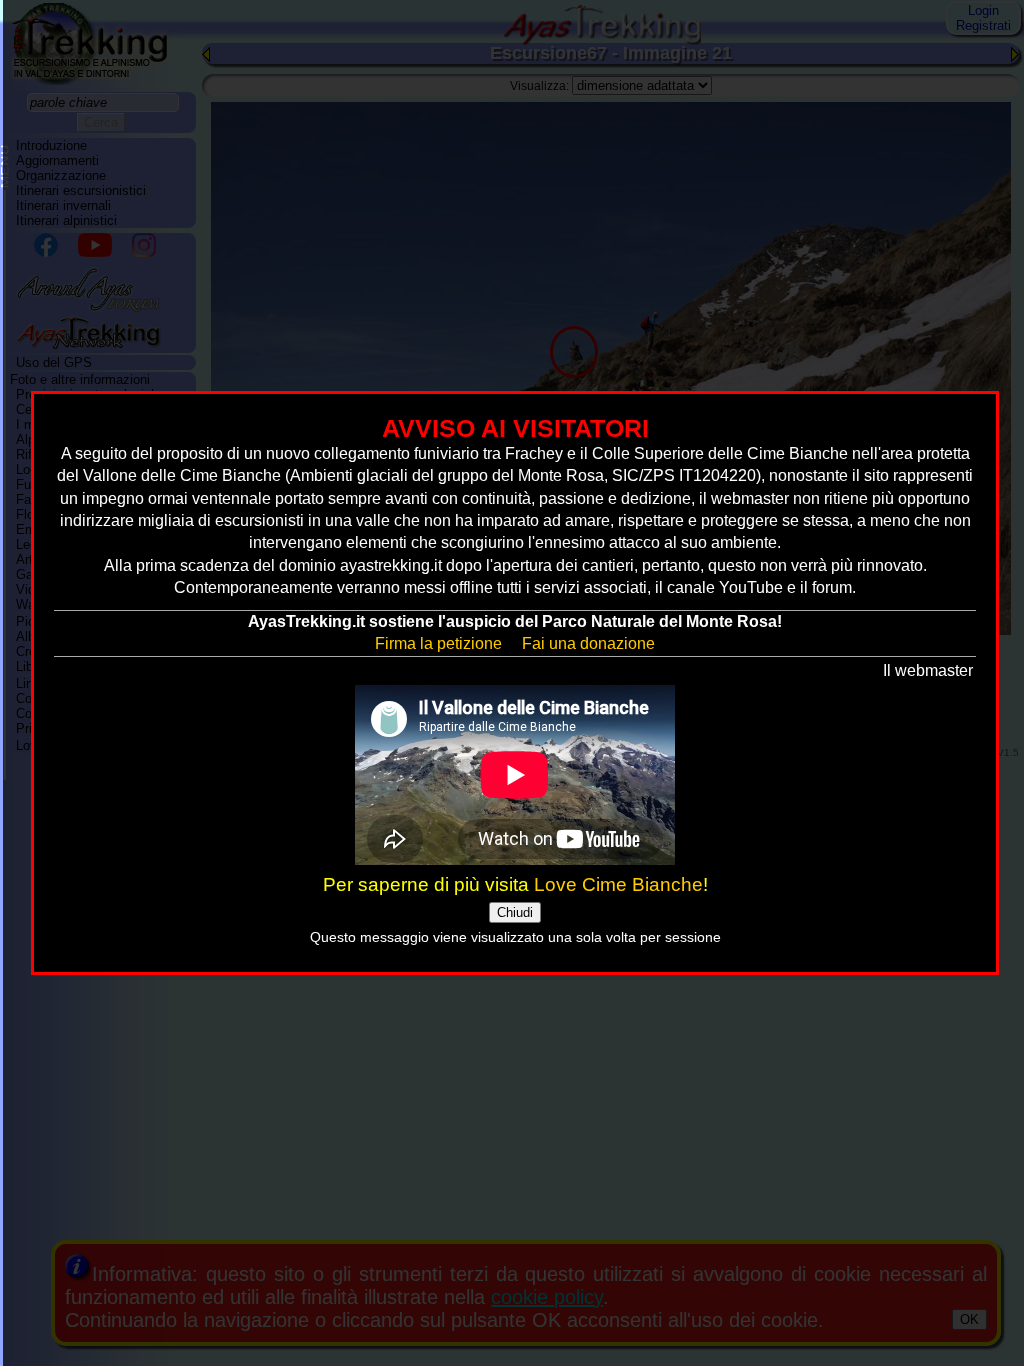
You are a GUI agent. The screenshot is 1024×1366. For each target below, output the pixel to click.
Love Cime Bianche (618, 884)
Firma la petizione (438, 643)
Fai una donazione (588, 643)
